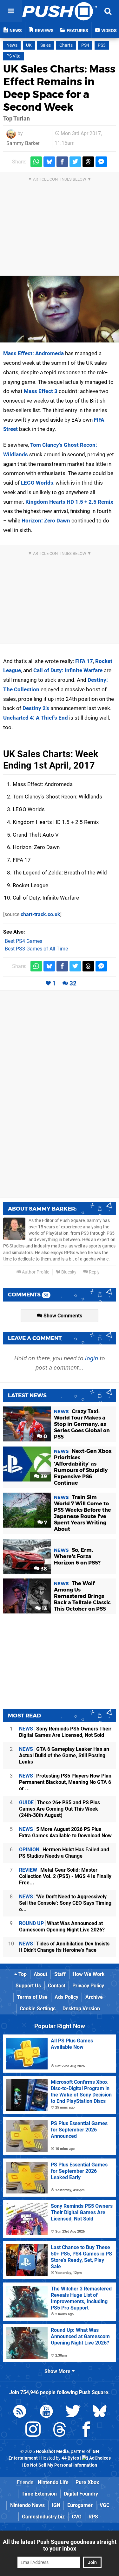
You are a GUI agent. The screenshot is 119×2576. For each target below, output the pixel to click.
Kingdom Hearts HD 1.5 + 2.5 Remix (69, 502)
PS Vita (13, 56)
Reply (94, 1272)
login (92, 1358)
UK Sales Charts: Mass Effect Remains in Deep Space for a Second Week (59, 88)
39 (43, 1477)
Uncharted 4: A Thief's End (36, 718)
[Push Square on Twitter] (73, 2412)
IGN (56, 2505)
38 (43, 1569)
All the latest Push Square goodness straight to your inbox (60, 2545)
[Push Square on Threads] (60, 2431)
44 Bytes (70, 2458)
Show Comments (62, 1316)
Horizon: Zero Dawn (46, 521)
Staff (60, 1974)
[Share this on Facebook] (62, 162)
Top (22, 1974)
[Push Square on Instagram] (33, 2431)
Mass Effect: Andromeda (33, 353)
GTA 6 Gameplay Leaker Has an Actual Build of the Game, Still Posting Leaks (64, 1755)
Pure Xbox (87, 2482)
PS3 (102, 45)
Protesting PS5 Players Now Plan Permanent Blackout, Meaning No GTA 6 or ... (65, 1782)
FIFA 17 (84, 661)
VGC (105, 2505)
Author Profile (35, 1272)
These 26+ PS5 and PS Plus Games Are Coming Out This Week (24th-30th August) (60, 1809)
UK (29, 45)
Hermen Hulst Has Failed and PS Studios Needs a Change (64, 1853)
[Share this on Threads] (88, 162)
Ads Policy (66, 1997)
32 (73, 983)
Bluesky (68, 1272)
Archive (94, 1997)
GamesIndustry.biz (43, 2517)
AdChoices (99, 2458)
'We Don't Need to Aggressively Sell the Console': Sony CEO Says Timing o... (65, 1903)
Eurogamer (80, 2505)
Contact (57, 1986)
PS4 (85, 45)
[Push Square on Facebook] (86, 2431)
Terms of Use (32, 1997)
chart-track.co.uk (40, 914)
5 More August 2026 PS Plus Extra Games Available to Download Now (65, 1832)
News (12, 45)
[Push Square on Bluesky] (100, 2412)
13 (44, 1609)
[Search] (108, 11)
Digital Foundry (81, 2494)
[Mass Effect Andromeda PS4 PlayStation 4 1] (60, 309)
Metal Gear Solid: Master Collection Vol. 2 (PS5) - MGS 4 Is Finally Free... (65, 1876)
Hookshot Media (52, 2452)
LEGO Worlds (37, 483)
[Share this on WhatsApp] (36, 162)
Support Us (28, 1986)
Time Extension (39, 2494)
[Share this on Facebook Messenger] (101, 162)
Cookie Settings (38, 2009)
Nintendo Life (53, 2482)
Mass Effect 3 (41, 391)
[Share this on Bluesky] (49, 162)
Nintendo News (27, 2505)
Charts (66, 45)
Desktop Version (81, 2009)
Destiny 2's (36, 708)
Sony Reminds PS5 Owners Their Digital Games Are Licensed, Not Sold (65, 1732)
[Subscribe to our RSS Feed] (20, 2412)
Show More (58, 2371)
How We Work (89, 1974)
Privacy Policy (88, 1986)
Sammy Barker (23, 143)
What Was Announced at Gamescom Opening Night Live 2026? (62, 1927)
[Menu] (11, 11)
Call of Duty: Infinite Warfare (68, 670)
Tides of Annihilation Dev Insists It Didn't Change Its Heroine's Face (64, 1947)
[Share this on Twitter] (75, 162)
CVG (77, 2517)
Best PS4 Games (23, 941)
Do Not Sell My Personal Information (60, 2465)
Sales (46, 45)
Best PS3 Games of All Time (36, 949)
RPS (93, 2517)
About (40, 1974)
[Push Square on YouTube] (46, 2412)
